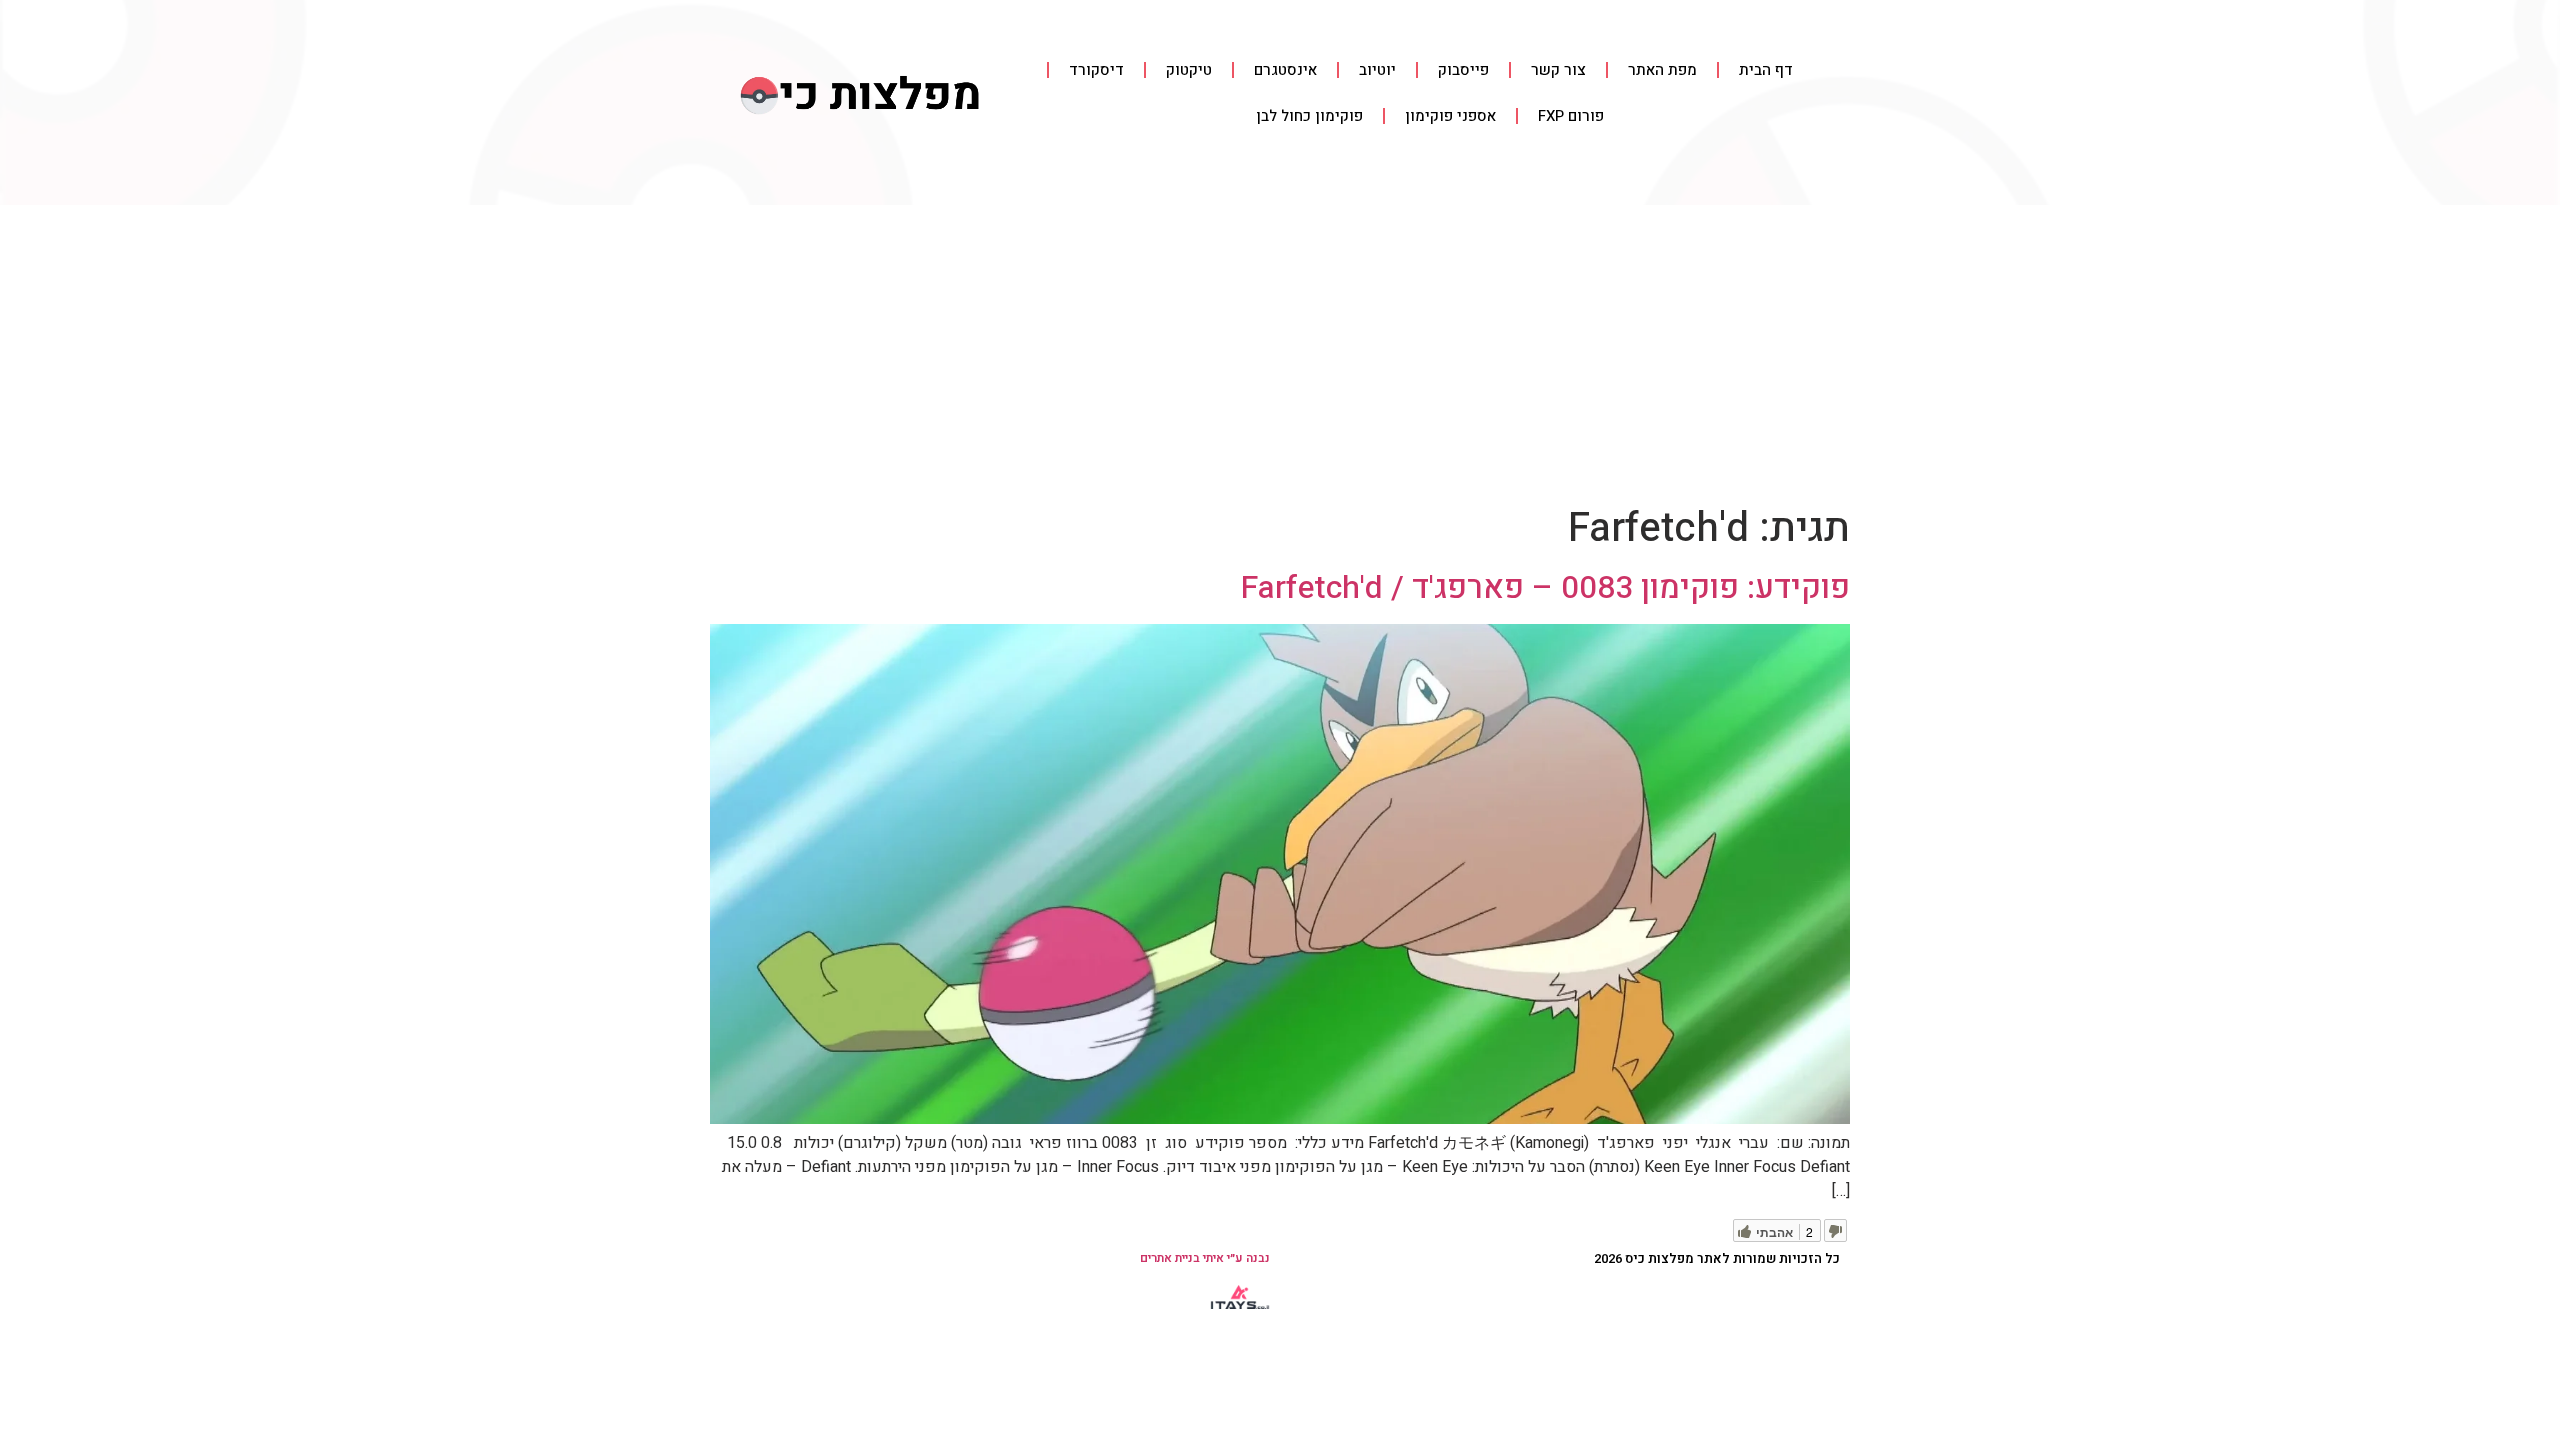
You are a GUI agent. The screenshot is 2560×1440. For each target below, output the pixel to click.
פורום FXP (1571, 116)
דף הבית (1766, 70)
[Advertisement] (1280, 355)
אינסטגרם (1285, 70)
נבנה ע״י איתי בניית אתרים (1205, 1258)
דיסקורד (1096, 70)
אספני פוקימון (1450, 116)
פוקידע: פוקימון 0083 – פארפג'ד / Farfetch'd (1545, 587)
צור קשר (1558, 70)
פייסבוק (1463, 70)
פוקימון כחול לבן (1309, 116)
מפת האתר (1662, 70)
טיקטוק (1189, 70)
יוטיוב (1377, 70)
